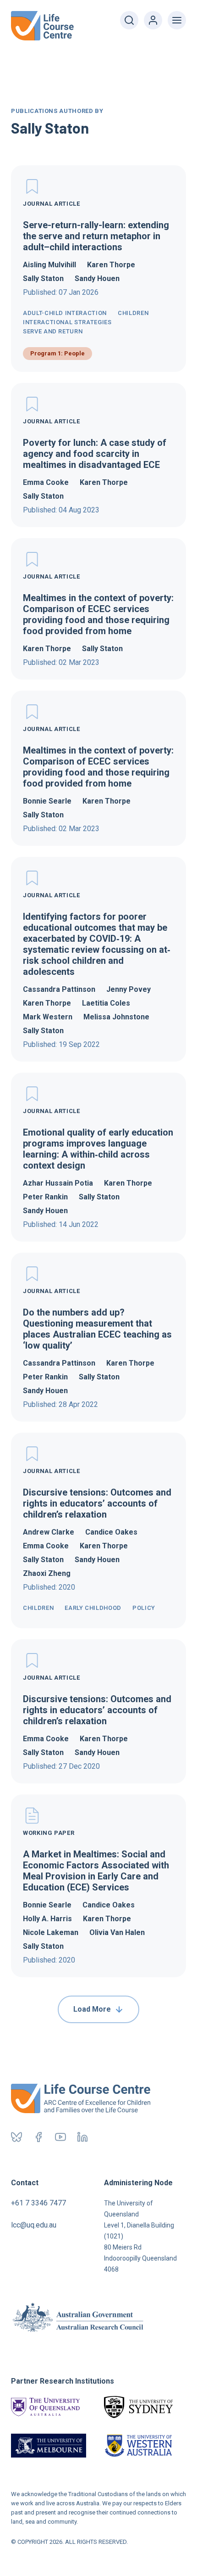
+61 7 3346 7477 (38, 2203)
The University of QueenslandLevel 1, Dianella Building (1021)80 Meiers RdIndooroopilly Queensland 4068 (140, 2236)
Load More (92, 2009)
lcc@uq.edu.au (34, 2225)
